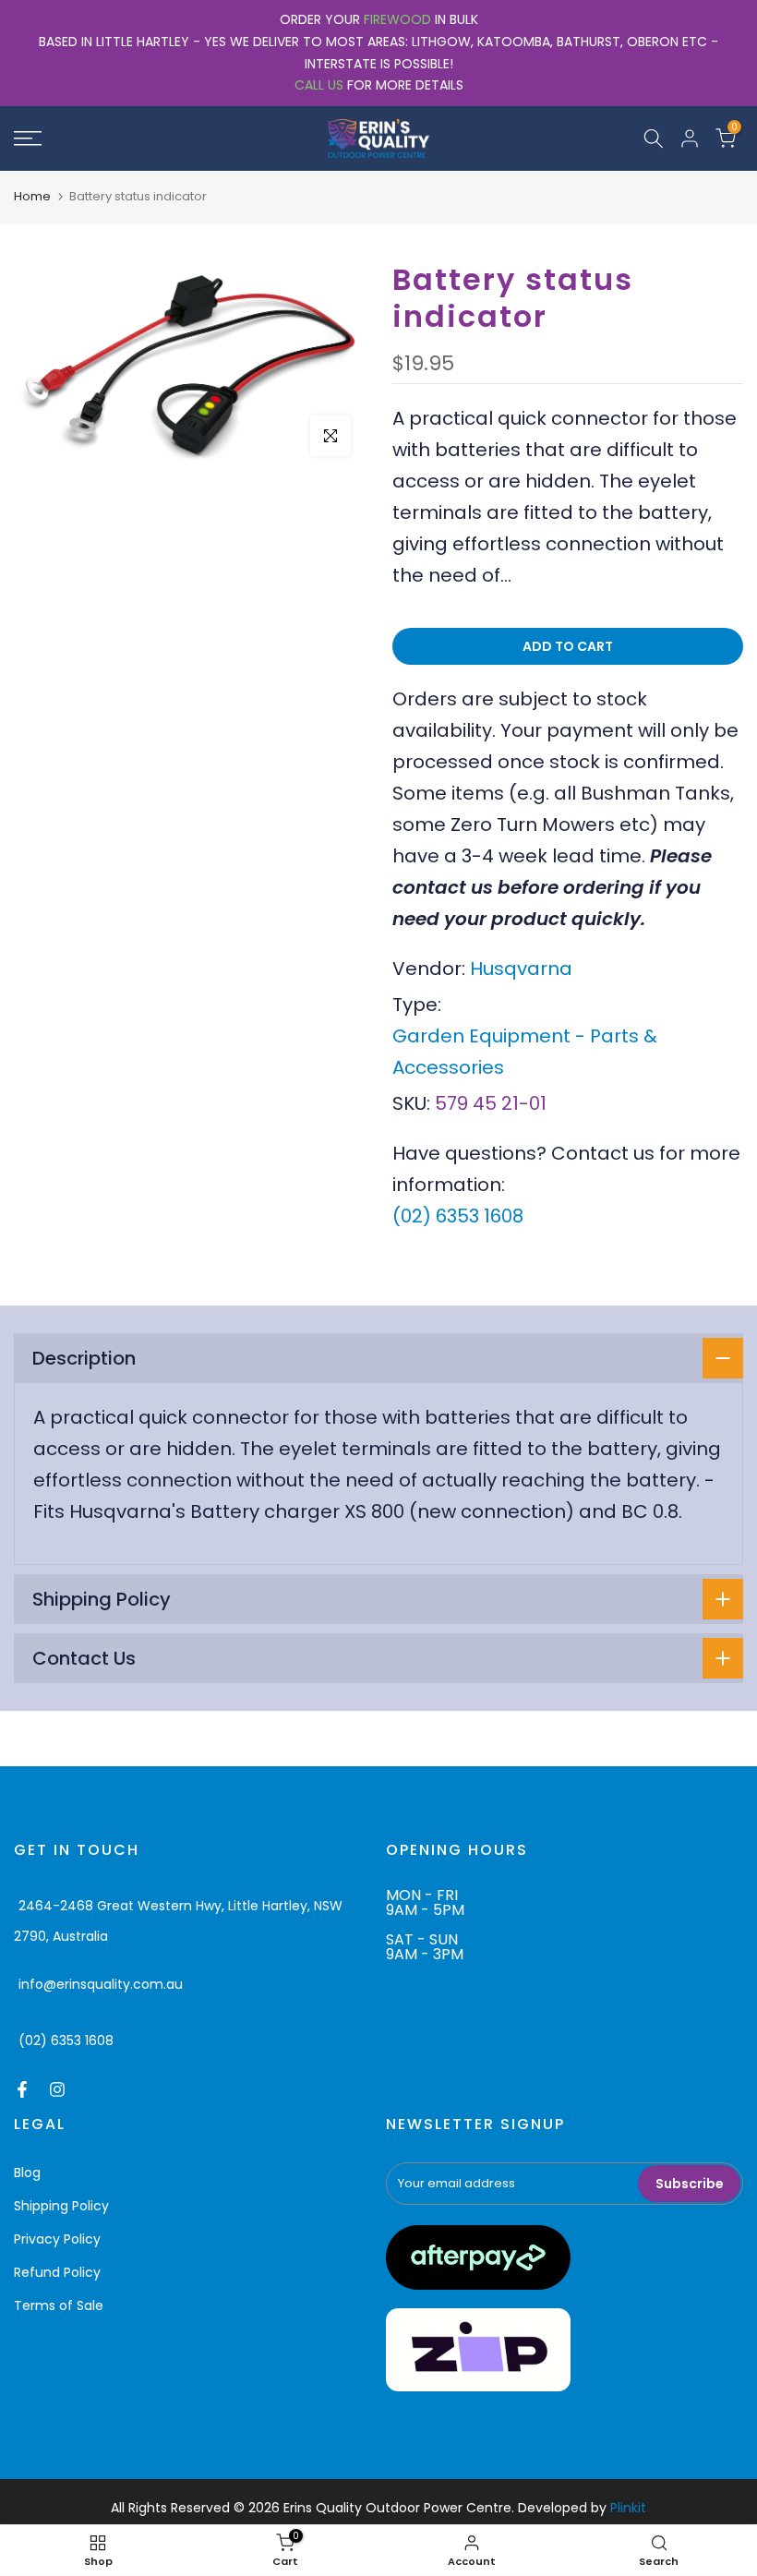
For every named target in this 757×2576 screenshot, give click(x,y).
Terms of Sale (59, 2305)
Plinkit (628, 2508)
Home (32, 196)
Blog (27, 2173)
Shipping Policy (61, 2206)
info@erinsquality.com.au (101, 1984)
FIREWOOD (397, 19)
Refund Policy (57, 2272)
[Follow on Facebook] (22, 2089)
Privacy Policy (57, 2239)
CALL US (319, 85)
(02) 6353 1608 (458, 1216)
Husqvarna (521, 969)
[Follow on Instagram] (57, 2089)
